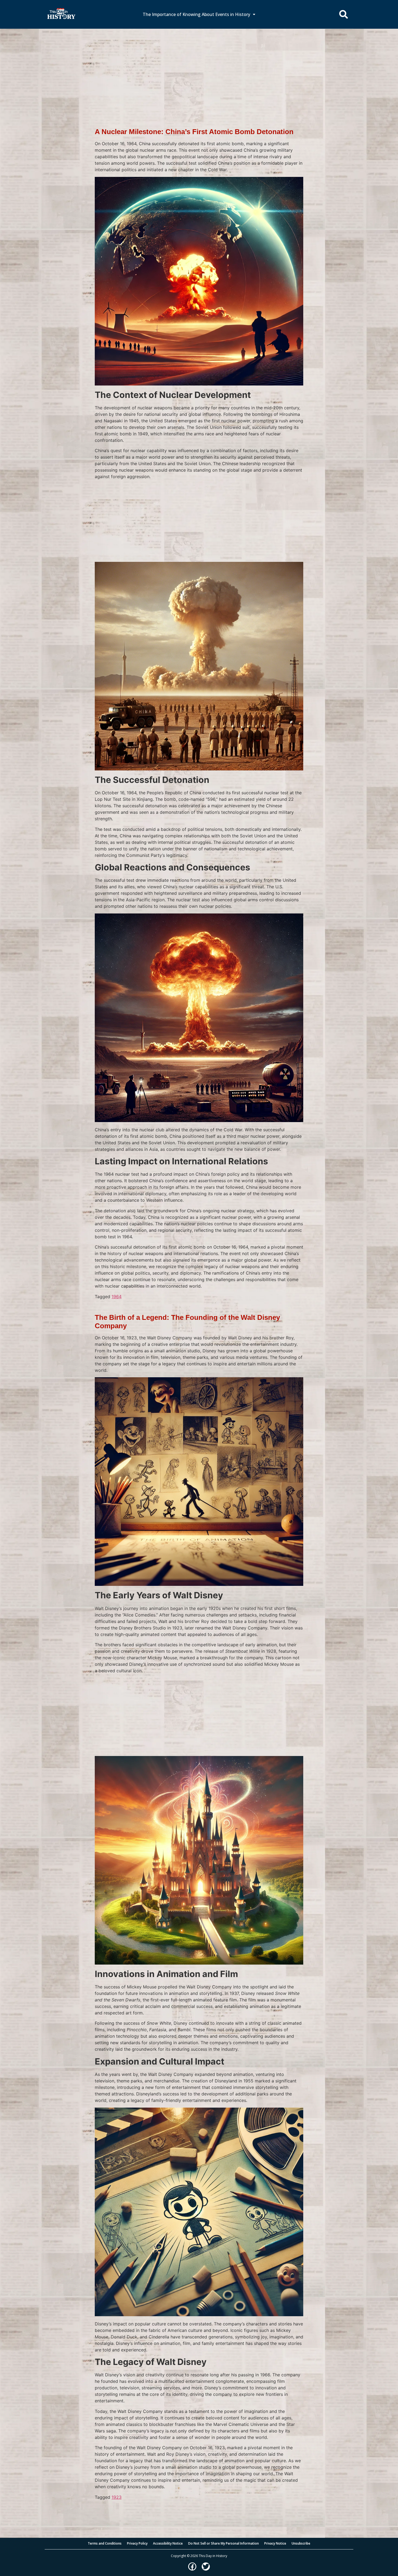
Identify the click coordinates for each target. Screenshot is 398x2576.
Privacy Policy (137, 2543)
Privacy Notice (275, 2543)
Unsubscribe (301, 2543)
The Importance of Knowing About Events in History (196, 14)
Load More (199, 2509)
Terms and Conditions (105, 2543)
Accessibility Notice (168, 2543)
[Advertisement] (199, 69)
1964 (117, 1297)
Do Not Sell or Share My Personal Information (224, 2543)
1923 (117, 2497)
